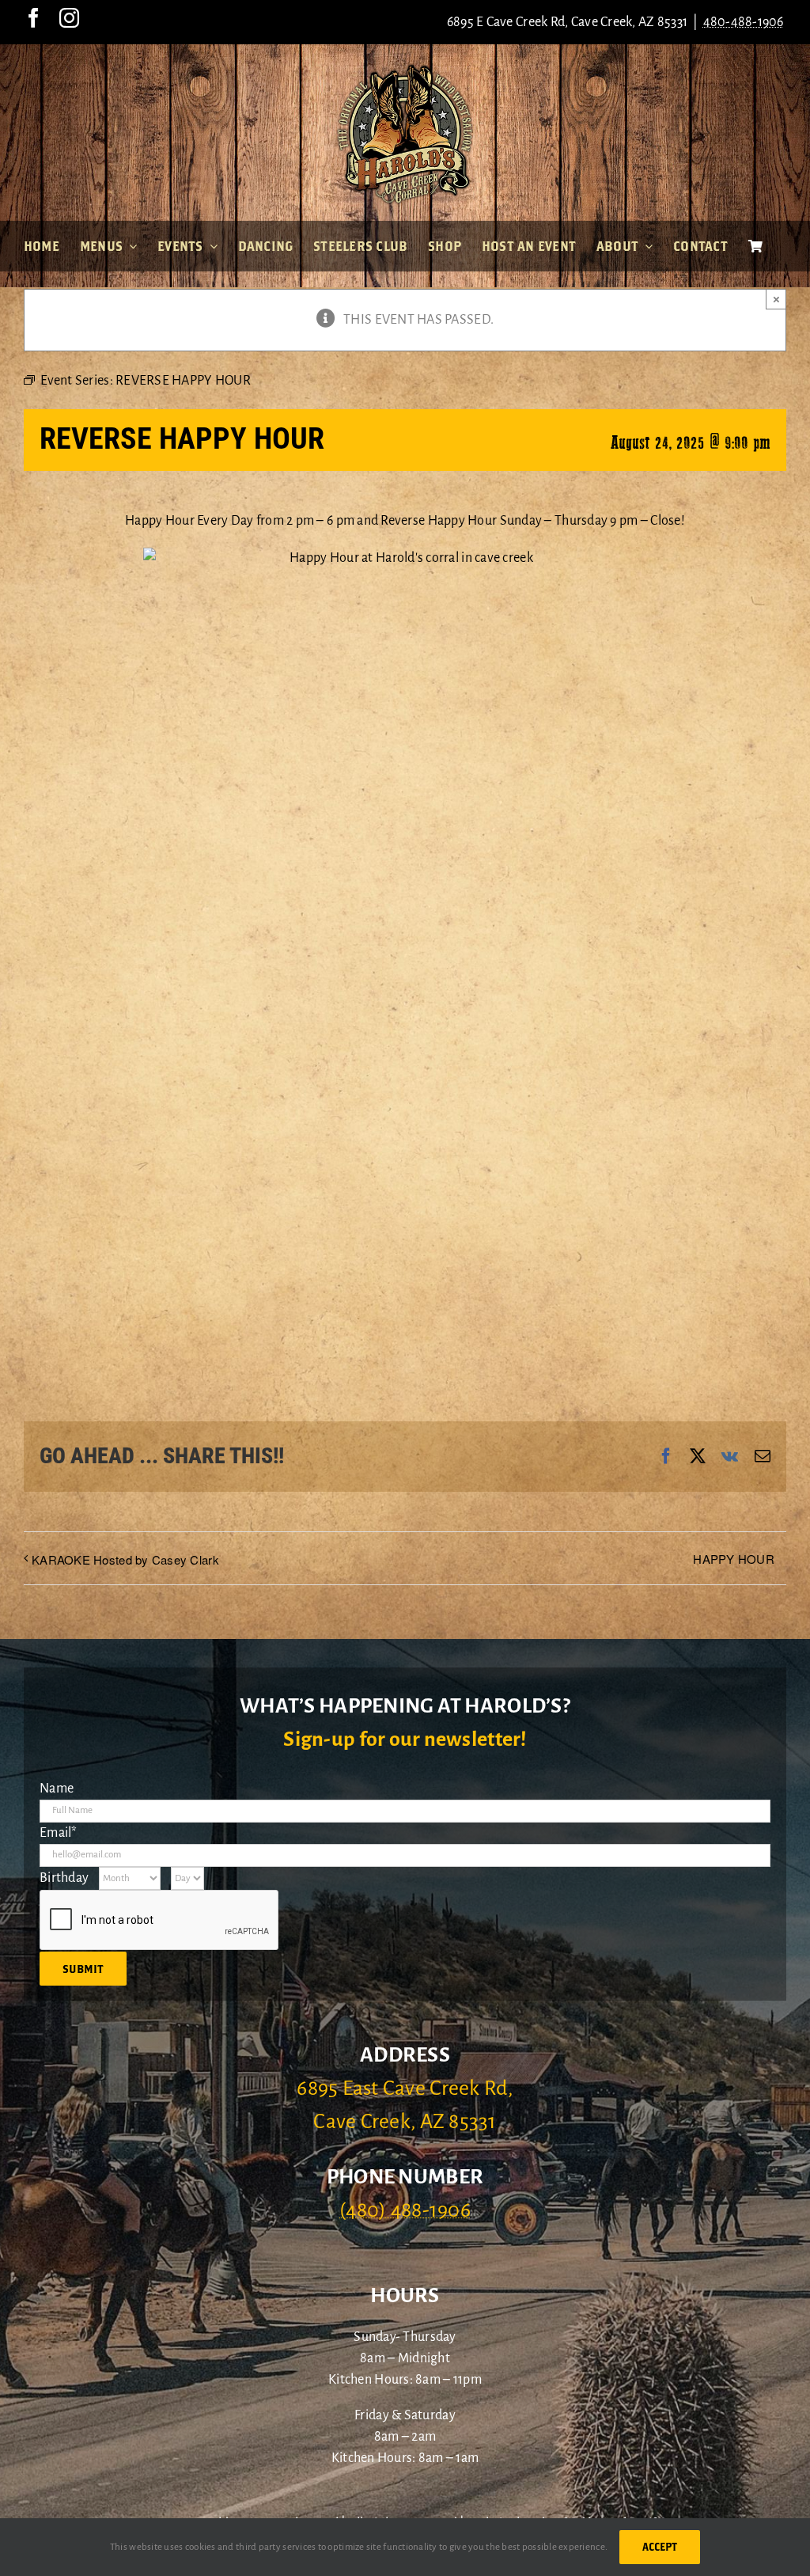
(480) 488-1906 (405, 2210)
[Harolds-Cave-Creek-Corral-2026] (405, 70)
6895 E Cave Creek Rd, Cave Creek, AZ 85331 (567, 22)
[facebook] (34, 18)
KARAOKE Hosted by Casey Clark (125, 1559)
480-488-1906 (744, 22)
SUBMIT (83, 1969)
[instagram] (69, 18)
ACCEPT (660, 2547)
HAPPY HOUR (734, 1559)
